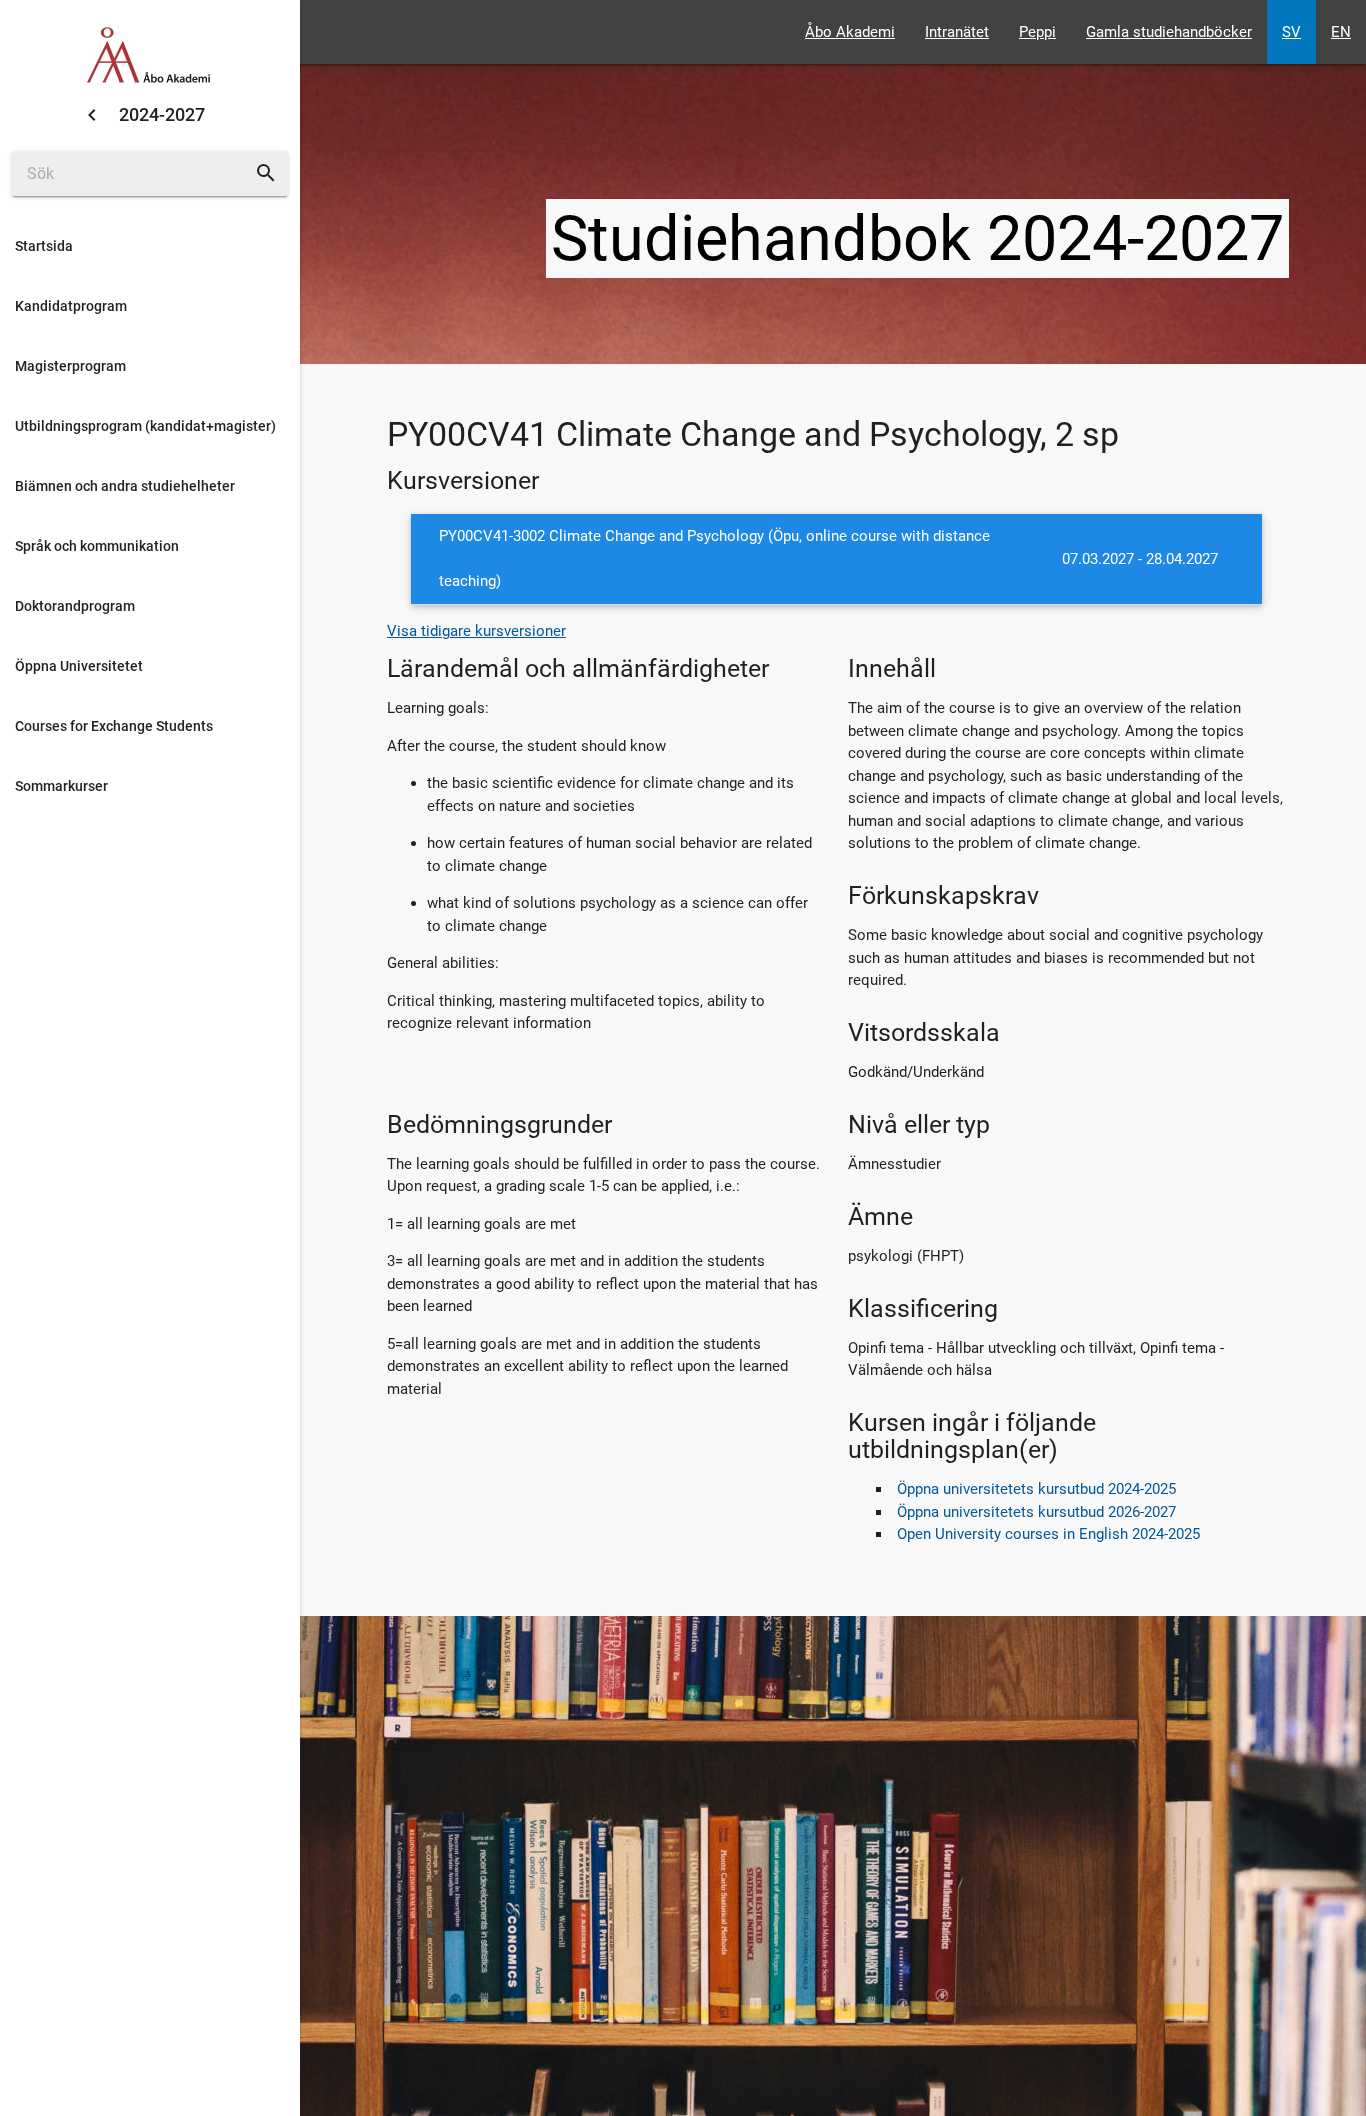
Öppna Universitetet (79, 666)
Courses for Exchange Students (114, 726)
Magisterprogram (70, 366)
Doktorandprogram (75, 606)
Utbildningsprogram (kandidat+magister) (145, 426)
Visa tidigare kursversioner (476, 631)
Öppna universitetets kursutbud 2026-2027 (1036, 1512)
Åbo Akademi (850, 32)
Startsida (44, 246)
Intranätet (957, 32)
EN (1341, 32)
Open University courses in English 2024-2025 (1048, 1534)
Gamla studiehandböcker (1169, 32)
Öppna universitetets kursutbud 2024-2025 (1036, 1489)
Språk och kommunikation (97, 546)
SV (1291, 32)
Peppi (1037, 32)
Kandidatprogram (71, 306)
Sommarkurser (61, 786)
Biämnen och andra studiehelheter (125, 486)
